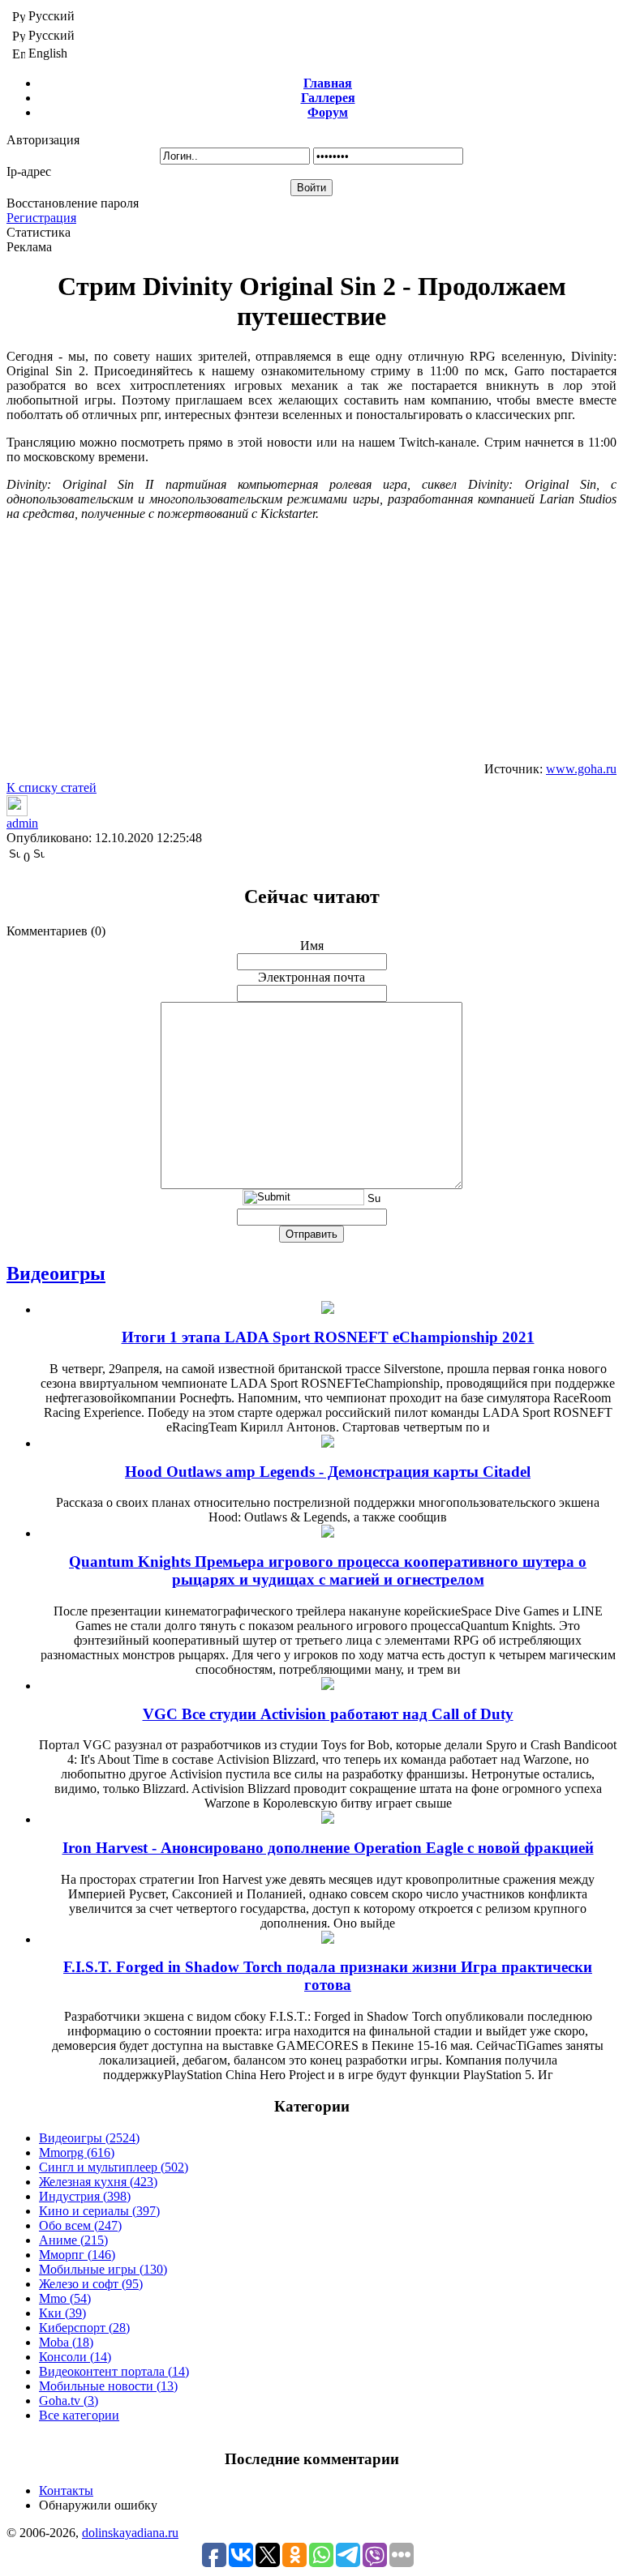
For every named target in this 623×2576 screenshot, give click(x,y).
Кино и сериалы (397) (99, 2211)
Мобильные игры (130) (103, 2269)
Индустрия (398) (85, 2196)
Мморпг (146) (77, 2255)
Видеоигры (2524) (89, 2138)
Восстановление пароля (73, 203)
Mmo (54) (65, 2298)
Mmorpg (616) (77, 2152)
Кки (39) (62, 2313)
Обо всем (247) (80, 2225)
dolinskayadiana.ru (130, 2533)
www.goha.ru (581, 769)
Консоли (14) (75, 2357)
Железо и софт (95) (91, 2284)
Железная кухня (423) (98, 2182)
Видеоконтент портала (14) (114, 2371)
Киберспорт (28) (84, 2328)
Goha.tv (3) (69, 2401)
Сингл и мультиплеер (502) (114, 2167)
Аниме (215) (73, 2240)
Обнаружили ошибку (98, 2505)
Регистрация (41, 218)
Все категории (79, 2415)
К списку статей (52, 787)
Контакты (66, 2490)
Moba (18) (66, 2342)
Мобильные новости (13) (108, 2386)
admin (22, 823)
